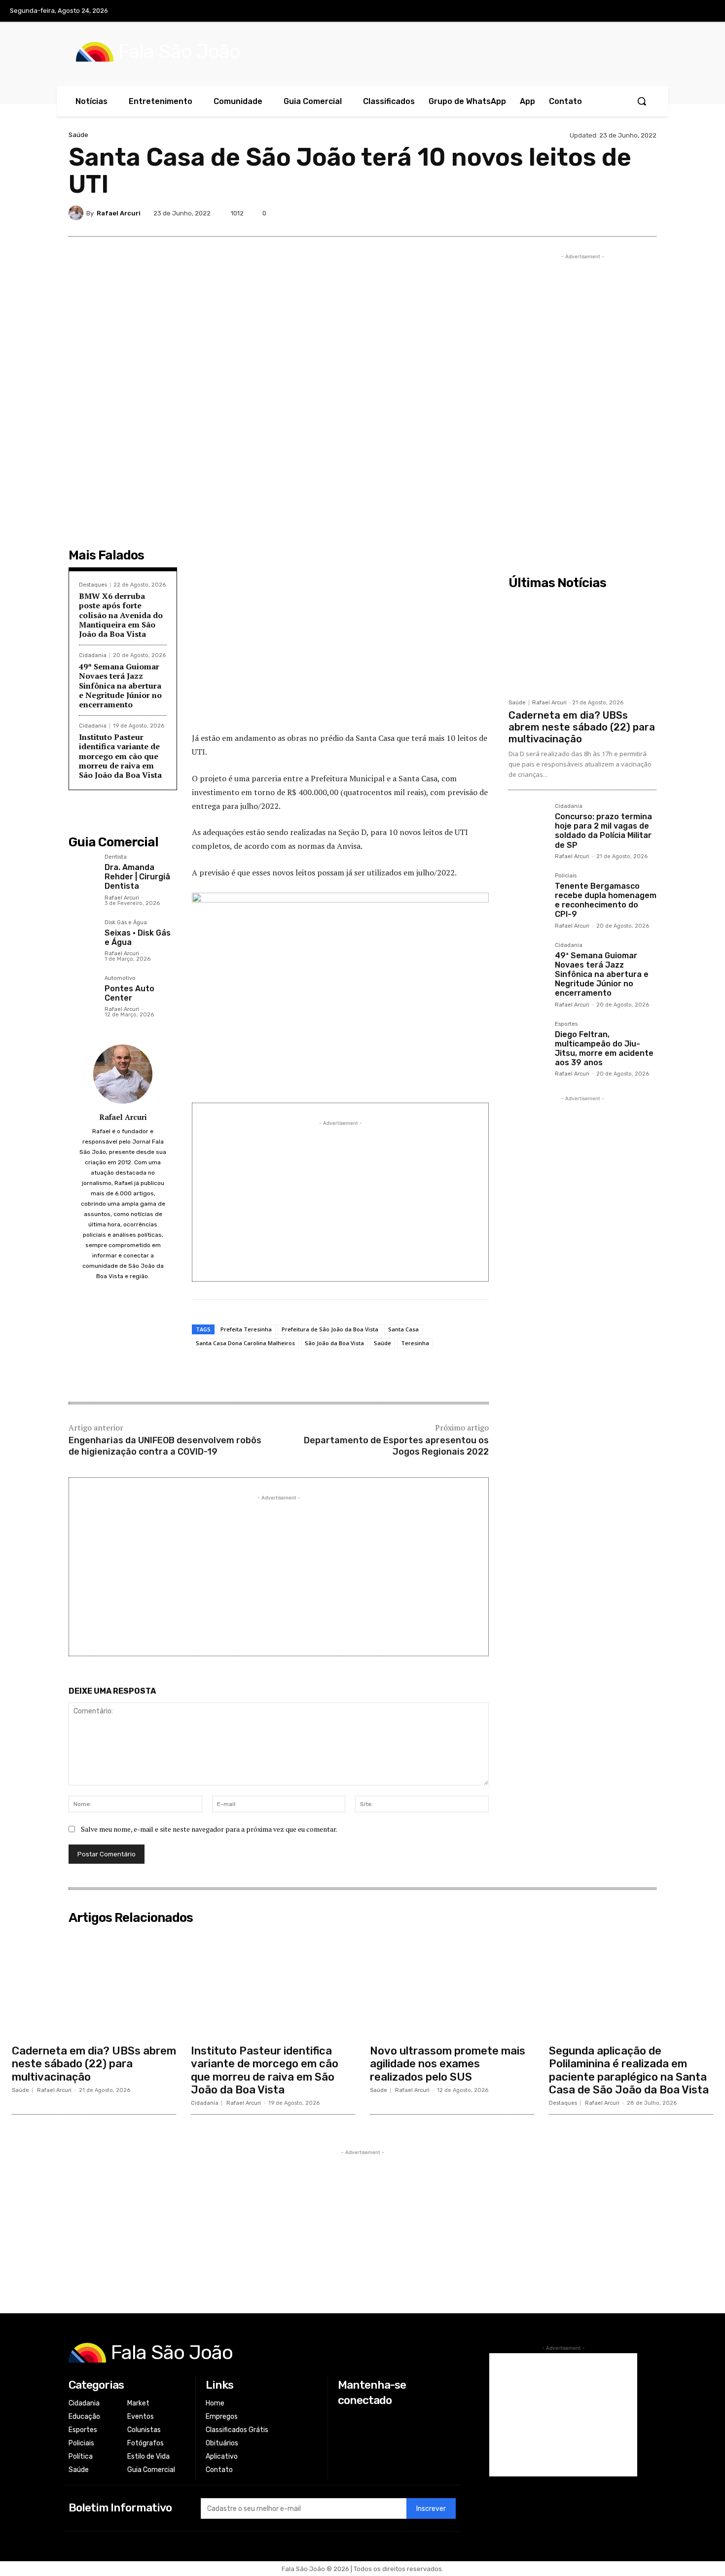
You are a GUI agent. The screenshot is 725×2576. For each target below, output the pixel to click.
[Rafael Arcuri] (77, 213)
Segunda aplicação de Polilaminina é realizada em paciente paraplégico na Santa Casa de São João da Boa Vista (629, 2070)
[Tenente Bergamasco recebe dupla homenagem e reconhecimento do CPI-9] (528, 892)
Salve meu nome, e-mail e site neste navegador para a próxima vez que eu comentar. (209, 1829)
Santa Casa (403, 1329)
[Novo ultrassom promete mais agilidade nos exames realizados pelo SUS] (452, 1984)
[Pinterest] (578, 213)
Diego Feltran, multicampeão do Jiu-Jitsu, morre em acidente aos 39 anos (604, 1049)
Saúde (78, 135)
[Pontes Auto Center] (83, 990)
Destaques (93, 585)
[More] (646, 213)
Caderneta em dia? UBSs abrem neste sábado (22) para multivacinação (582, 727)
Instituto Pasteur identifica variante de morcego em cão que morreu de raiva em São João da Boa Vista (120, 756)
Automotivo (120, 978)
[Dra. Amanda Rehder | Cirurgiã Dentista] (83, 868)
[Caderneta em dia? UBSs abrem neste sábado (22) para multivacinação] (582, 644)
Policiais (566, 876)
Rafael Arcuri (119, 213)
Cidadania (93, 655)
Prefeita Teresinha (246, 1329)
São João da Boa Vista (334, 1343)
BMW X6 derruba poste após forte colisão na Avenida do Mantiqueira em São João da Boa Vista (121, 615)
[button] (642, 101)
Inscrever (431, 2509)
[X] (685, 11)
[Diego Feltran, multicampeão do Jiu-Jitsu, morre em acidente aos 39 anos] (528, 1041)
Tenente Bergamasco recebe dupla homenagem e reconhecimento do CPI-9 (606, 900)
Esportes (566, 1024)
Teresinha (415, 1343)
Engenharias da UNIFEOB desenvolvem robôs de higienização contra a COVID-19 (165, 1446)
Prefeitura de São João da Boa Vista (330, 1329)
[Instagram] (664, 11)
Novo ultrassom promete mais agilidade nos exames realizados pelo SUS (448, 2064)
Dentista (116, 857)
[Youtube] (705, 11)
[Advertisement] (340, 652)
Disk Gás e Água (126, 923)
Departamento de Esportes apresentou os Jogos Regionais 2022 (396, 1446)
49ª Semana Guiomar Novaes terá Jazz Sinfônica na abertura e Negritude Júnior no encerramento (120, 685)
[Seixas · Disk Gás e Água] (83, 934)
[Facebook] (644, 11)
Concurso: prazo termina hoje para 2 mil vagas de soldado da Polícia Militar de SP (603, 831)
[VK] (600, 213)
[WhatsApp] (623, 213)
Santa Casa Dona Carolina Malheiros (245, 1343)
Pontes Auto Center (129, 993)
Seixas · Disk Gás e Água (138, 938)
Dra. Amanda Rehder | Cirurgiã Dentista (137, 877)
